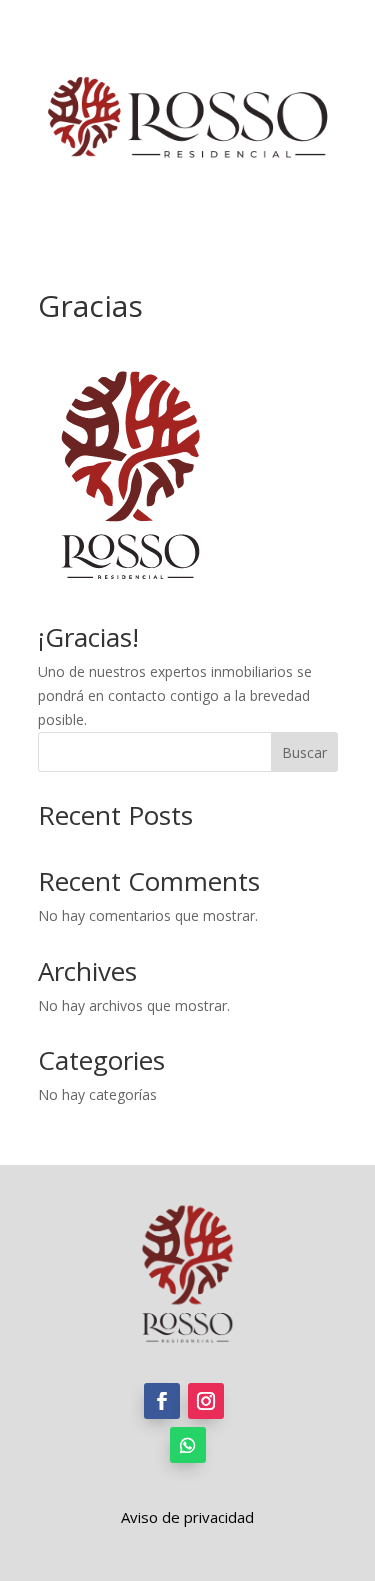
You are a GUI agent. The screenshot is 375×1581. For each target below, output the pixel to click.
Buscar (304, 752)
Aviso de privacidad (187, 1517)
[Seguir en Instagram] (206, 1401)
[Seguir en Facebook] (162, 1401)
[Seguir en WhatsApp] (188, 1445)
